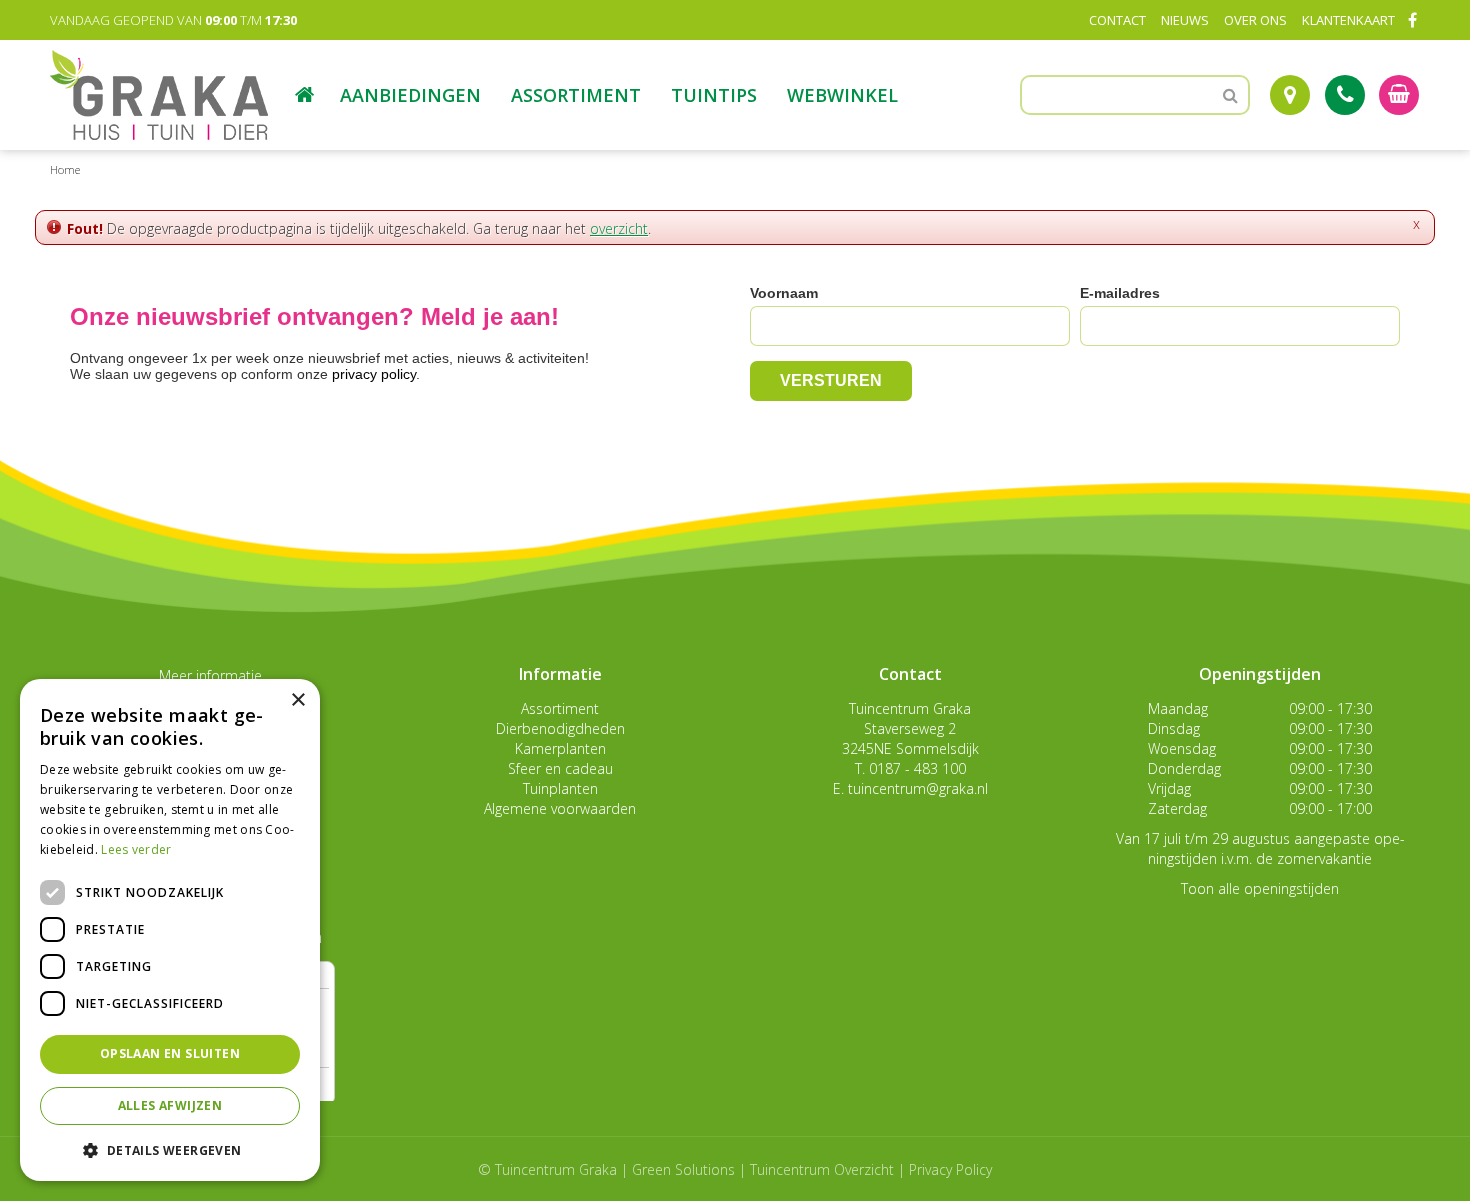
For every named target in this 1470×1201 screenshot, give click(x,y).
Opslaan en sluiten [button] (170, 1053)
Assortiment (560, 708)
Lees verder (136, 849)
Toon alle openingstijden (1260, 888)
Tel (1345, 95)
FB (1412, 20)
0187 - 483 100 (917, 768)
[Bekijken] (1399, 95)
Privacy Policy (950, 1169)
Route (1290, 95)
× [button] (297, 700)
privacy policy (374, 374)
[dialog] (170, 930)
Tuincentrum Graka (910, 708)
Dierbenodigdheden (560, 728)
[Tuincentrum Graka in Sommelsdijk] (159, 95)
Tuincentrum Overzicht (822, 1169)
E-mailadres (1120, 293)
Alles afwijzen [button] (170, 1105)
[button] (170, 1149)
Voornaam (784, 293)
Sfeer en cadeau (560, 768)
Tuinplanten (560, 788)
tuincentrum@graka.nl (918, 788)
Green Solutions (683, 1169)
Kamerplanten (560, 748)
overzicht (619, 228)
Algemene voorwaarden (560, 808)
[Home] (305, 95)
